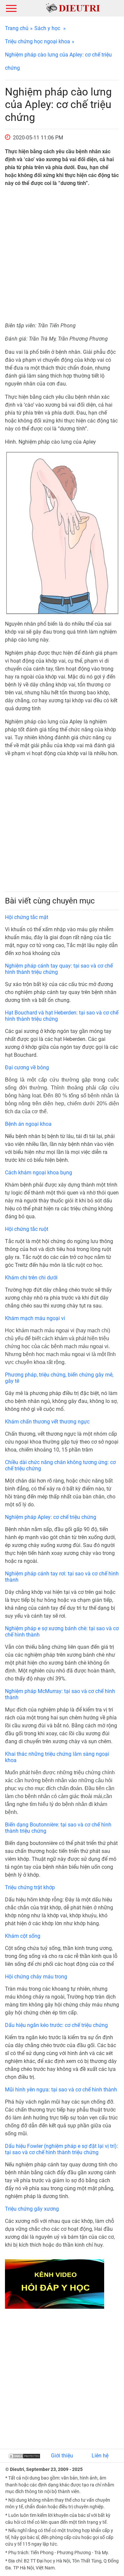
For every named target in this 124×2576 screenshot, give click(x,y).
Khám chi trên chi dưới (31, 1278)
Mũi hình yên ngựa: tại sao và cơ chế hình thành (61, 2090)
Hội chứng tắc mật (27, 917)
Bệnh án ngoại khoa (28, 1124)
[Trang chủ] (73, 8)
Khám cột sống (23, 1936)
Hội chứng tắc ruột (27, 1229)
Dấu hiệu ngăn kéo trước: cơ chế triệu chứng (56, 2025)
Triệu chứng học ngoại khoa (38, 41)
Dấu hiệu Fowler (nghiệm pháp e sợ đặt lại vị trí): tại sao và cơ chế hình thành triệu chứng (62, 2149)
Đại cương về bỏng (27, 1067)
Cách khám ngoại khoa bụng (39, 1173)
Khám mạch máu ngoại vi (35, 1318)
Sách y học (47, 28)
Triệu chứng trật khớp (30, 1887)
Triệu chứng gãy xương (32, 2209)
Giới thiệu (62, 2456)
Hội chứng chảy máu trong (36, 1977)
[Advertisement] (62, 255)
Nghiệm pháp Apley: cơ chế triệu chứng (51, 1517)
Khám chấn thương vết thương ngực (47, 1422)
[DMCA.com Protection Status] (24, 2456)
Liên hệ (100, 2456)
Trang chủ (17, 28)
